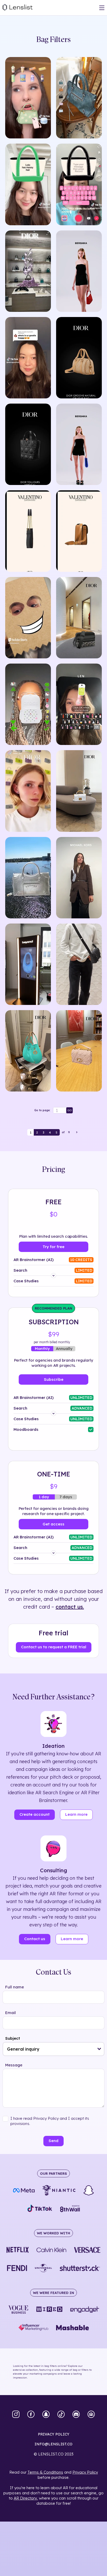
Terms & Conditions (45, 2472)
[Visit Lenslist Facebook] (31, 2415)
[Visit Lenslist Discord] (76, 2415)
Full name (15, 1987)
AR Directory (25, 2498)
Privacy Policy (85, 2472)
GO (70, 1110)
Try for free (53, 1247)
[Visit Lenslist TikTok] (61, 2415)
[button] (99, 2049)
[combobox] (53, 2049)
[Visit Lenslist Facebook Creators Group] (91, 2415)
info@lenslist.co (53, 2444)
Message (14, 2065)
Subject (13, 2038)
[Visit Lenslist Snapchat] (46, 2415)
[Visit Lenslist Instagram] (16, 2415)
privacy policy (54, 2434)
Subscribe (54, 1379)
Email (11, 2013)
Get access (53, 1524)
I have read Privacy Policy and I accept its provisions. (50, 2121)
